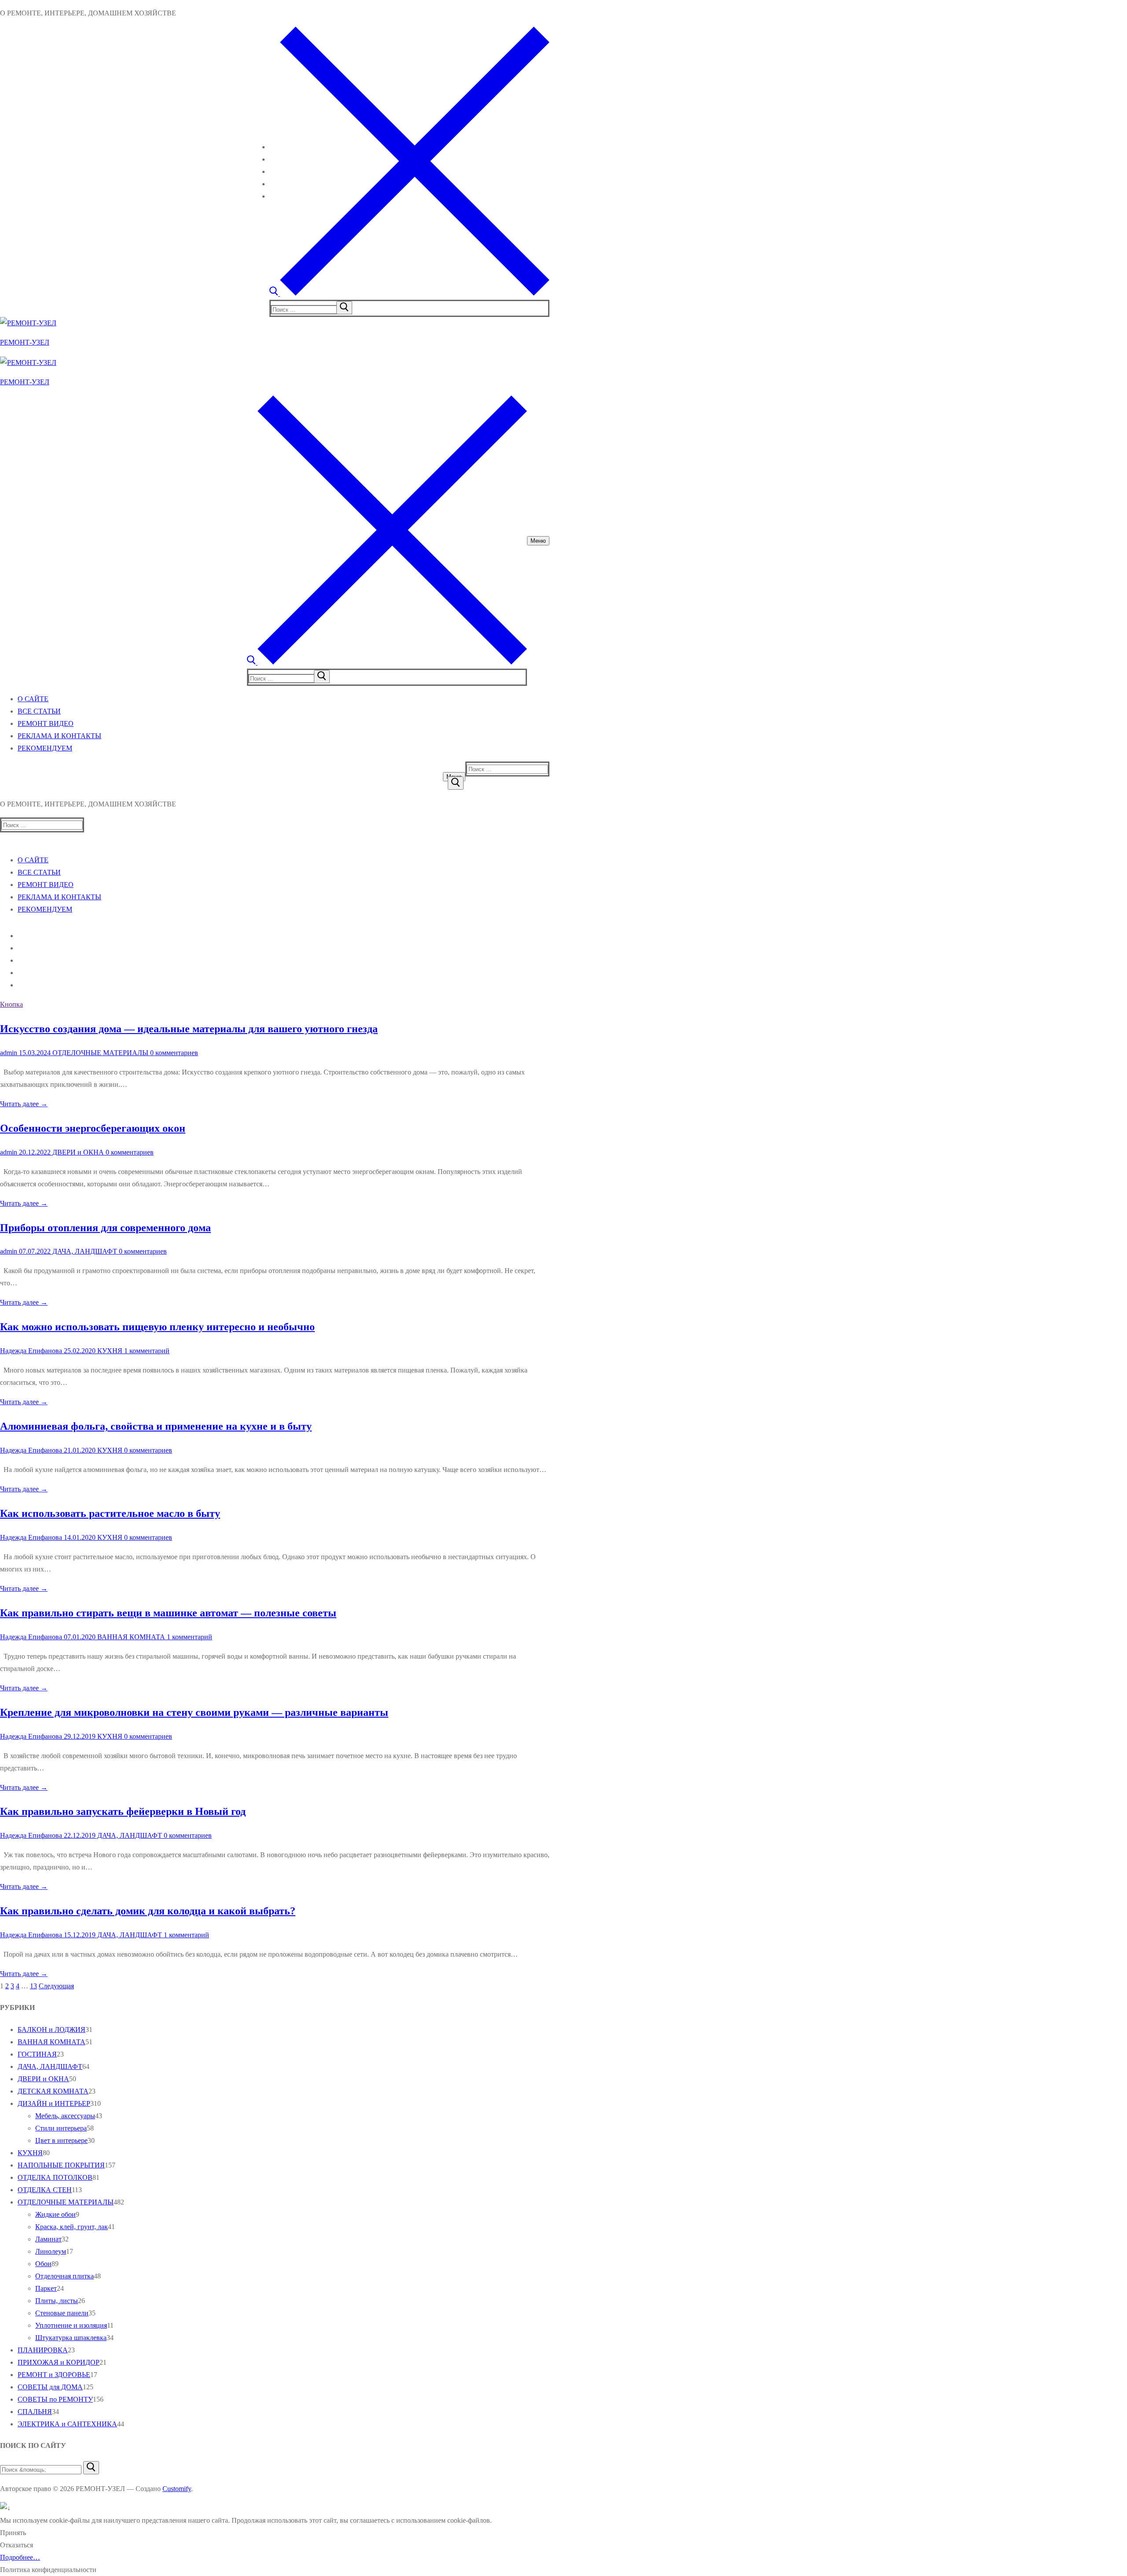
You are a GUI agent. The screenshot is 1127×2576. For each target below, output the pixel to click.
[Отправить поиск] (456, 783)
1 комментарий (146, 1351)
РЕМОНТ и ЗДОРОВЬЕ (54, 2375)
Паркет (46, 2288)
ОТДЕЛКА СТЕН (45, 2190)
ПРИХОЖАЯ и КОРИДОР (59, 2362)
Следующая (56, 1986)
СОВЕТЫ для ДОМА (50, 2387)
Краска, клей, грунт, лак (72, 2227)
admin (9, 1053)
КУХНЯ (109, 1351)
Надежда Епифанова (31, 1351)
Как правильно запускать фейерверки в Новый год (123, 1811)
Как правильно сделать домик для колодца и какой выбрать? (148, 1911)
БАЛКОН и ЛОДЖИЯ (52, 2030)
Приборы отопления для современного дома (105, 1228)
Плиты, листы (57, 2301)
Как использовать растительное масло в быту (110, 1513)
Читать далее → (24, 1104)
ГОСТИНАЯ (37, 2054)
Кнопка (11, 1004)
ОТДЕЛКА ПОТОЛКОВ (55, 2177)
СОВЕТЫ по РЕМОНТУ (55, 2399)
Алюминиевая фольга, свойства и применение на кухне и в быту (156, 1426)
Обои (43, 2264)
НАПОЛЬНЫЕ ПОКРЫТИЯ (61, 2165)
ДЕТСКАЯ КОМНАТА (53, 2091)
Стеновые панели (62, 2313)
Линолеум (51, 2251)
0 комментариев (173, 1053)
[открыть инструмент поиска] (409, 293)
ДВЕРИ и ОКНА (77, 1152)
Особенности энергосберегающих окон (93, 1128)
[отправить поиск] (344, 308)
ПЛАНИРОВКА (43, 2350)
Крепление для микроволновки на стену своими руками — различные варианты (194, 1712)
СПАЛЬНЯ (35, 2412)
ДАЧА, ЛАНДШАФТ (84, 1251)
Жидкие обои (55, 2214)
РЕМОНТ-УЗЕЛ (25, 342)
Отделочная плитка (64, 2276)
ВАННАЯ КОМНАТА (130, 1637)
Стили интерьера (61, 2128)
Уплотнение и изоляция (71, 2325)
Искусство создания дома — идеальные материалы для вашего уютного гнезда (189, 1029)
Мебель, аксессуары (65, 2116)
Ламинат (48, 2239)
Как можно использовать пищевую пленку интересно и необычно (157, 1327)
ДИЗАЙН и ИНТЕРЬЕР (54, 2103)
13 (33, 1986)
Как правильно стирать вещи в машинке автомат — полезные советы (168, 1613)
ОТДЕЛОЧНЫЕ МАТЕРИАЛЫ (99, 1053)
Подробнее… (20, 2557)
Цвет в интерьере (61, 2140)
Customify (177, 2489)
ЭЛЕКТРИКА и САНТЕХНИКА (67, 2424)
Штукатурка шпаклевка (71, 2338)
